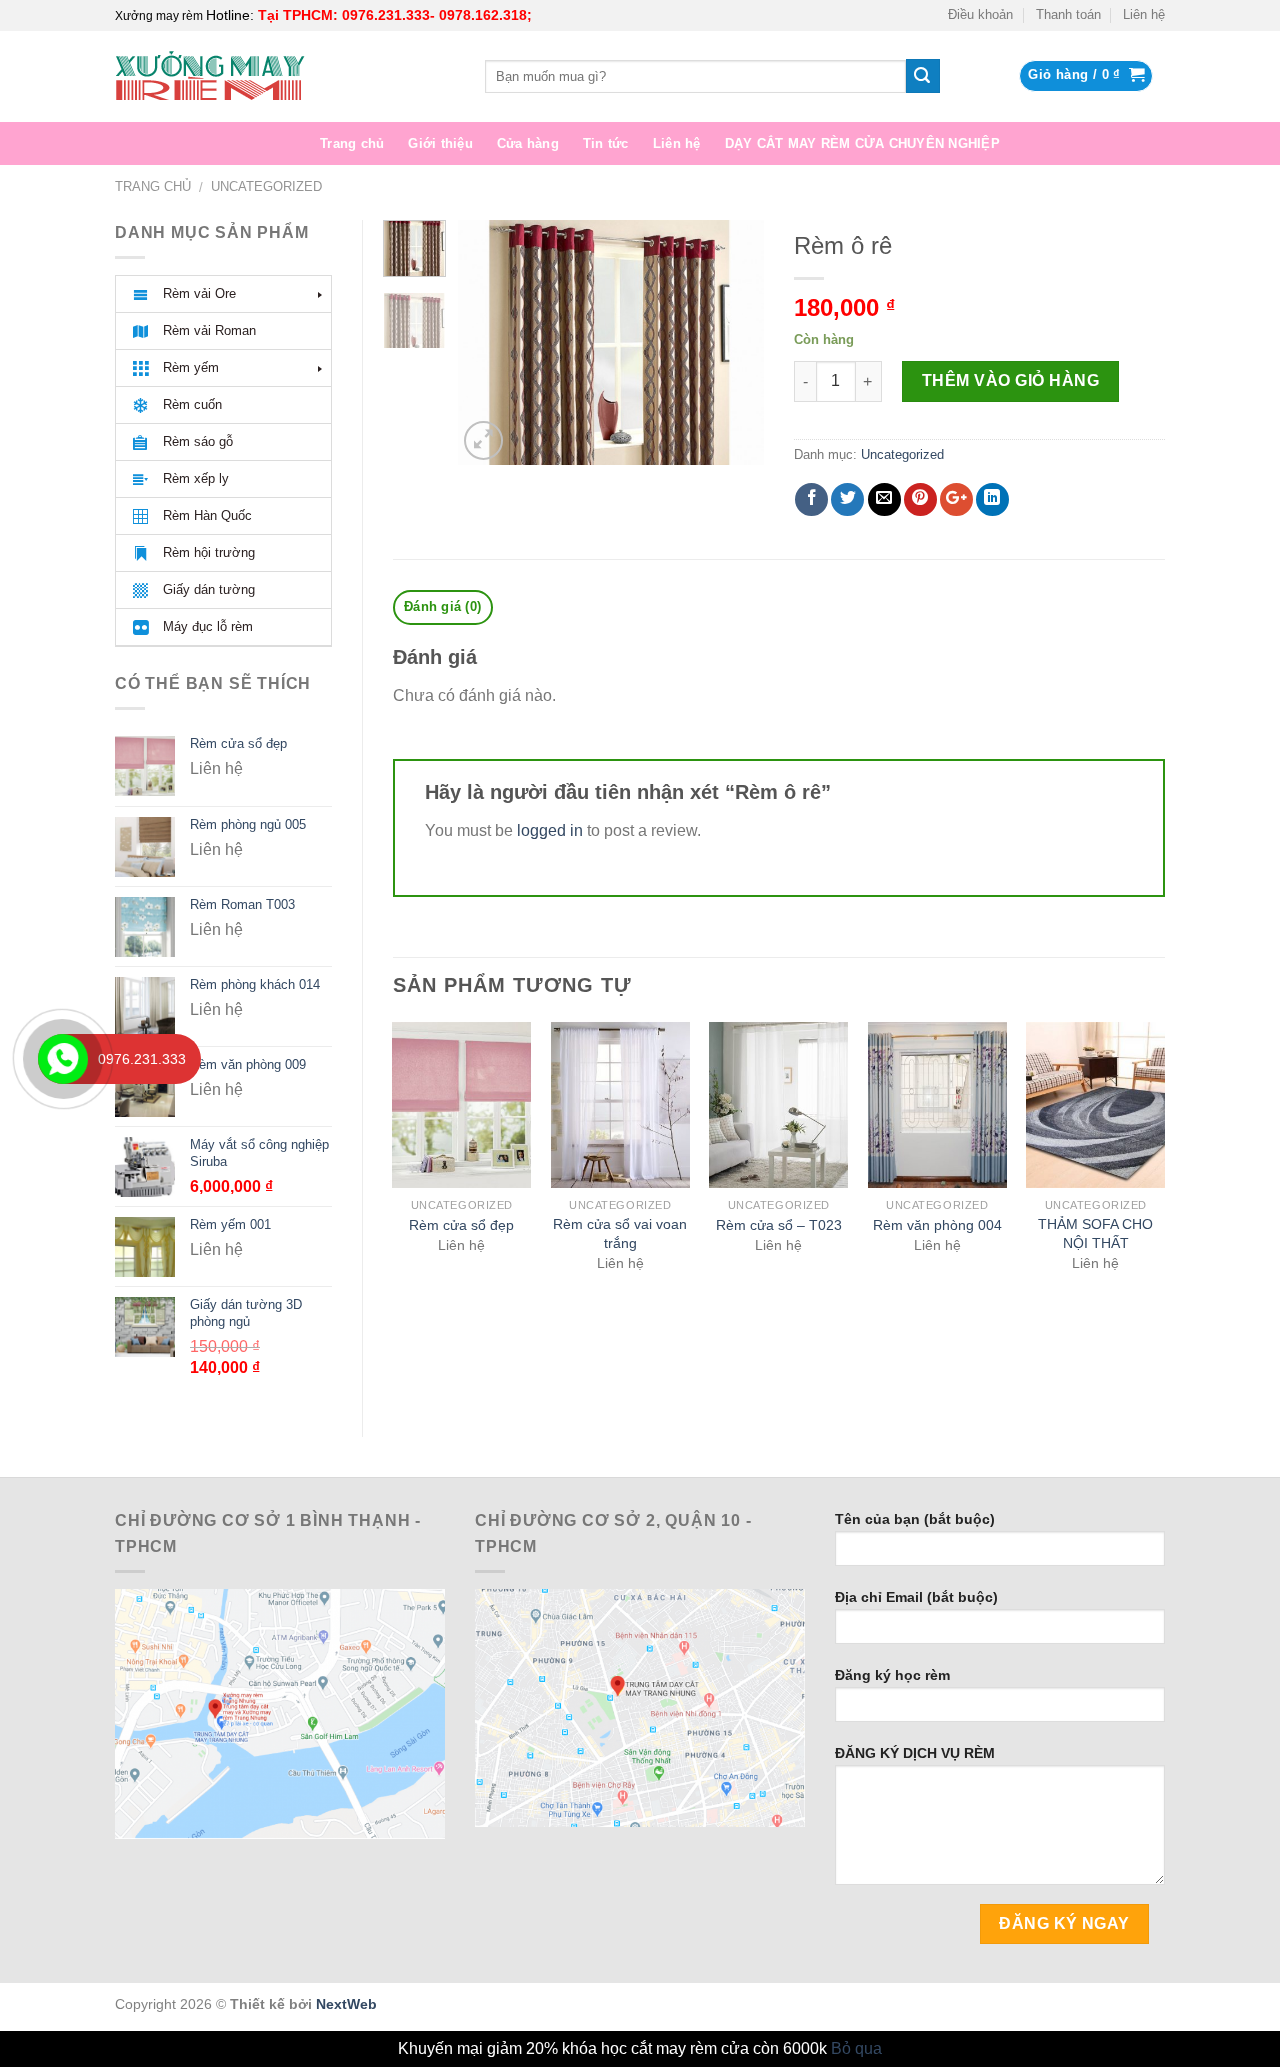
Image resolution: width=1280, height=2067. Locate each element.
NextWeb (346, 2004)
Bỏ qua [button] (856, 2048)
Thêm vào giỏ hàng (1010, 380)
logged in (550, 830)
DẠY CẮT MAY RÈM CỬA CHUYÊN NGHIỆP (862, 143)
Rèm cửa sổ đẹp (461, 1225)
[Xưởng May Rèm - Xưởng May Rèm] (285, 76)
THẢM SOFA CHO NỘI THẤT (1095, 1233)
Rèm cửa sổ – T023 (779, 1225)
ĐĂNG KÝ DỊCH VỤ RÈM (915, 1753)
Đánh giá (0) (442, 606)
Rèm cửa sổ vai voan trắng (620, 1233)
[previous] (489, 342)
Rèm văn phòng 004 (937, 1225)
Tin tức (606, 143)
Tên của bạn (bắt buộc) (915, 1519)
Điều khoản (980, 14)
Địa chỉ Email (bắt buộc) (916, 1597)
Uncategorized (266, 186)
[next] (733, 342)
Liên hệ (1144, 14)
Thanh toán (1068, 14)
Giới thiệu (440, 143)
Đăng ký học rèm (892, 1675)
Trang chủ (352, 143)
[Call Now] (63, 1059)
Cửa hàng (528, 143)
